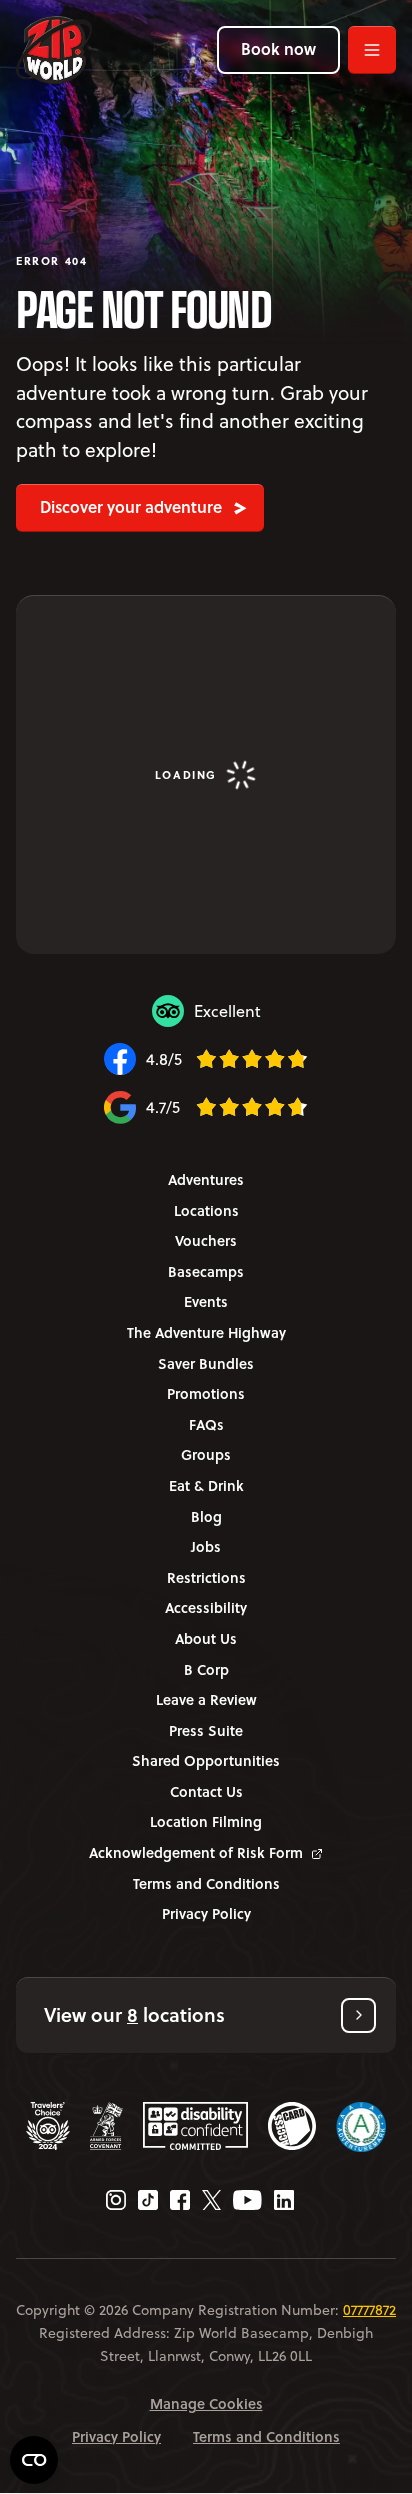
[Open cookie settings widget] (34, 2460)
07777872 (369, 2310)
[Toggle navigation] (372, 50)
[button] (206, 2015)
